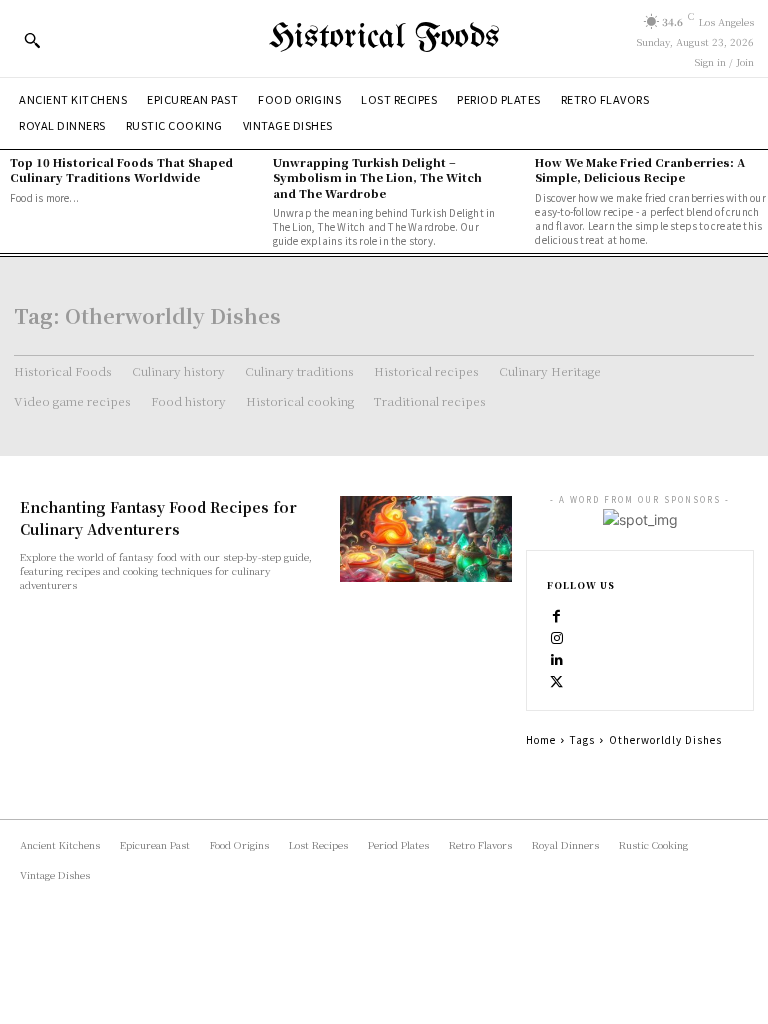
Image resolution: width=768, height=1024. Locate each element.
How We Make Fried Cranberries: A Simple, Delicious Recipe (640, 169)
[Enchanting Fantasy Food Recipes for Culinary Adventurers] (426, 539)
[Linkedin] (557, 658)
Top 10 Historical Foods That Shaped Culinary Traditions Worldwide (121, 169)
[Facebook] (557, 614)
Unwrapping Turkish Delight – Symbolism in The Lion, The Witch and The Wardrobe (377, 177)
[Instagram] (557, 636)
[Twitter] (557, 680)
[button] (32, 40)
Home (541, 739)
